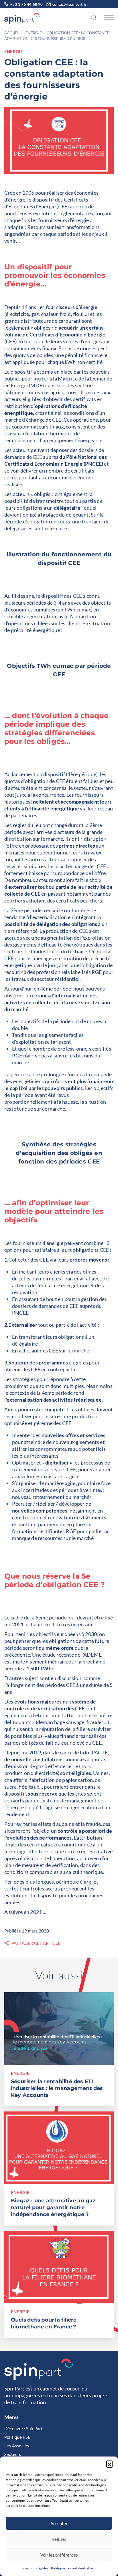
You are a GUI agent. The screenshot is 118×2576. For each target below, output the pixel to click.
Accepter (59, 2523)
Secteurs (13, 2454)
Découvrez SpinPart (24, 2428)
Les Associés (17, 2446)
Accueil (12, 33)
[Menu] (107, 17)
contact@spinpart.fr (69, 4)
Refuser (59, 2539)
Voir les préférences (59, 2555)
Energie (34, 33)
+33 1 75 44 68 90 (26, 4)
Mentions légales (35, 2568)
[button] (109, 2464)
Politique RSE (17, 2437)
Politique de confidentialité (72, 2568)
